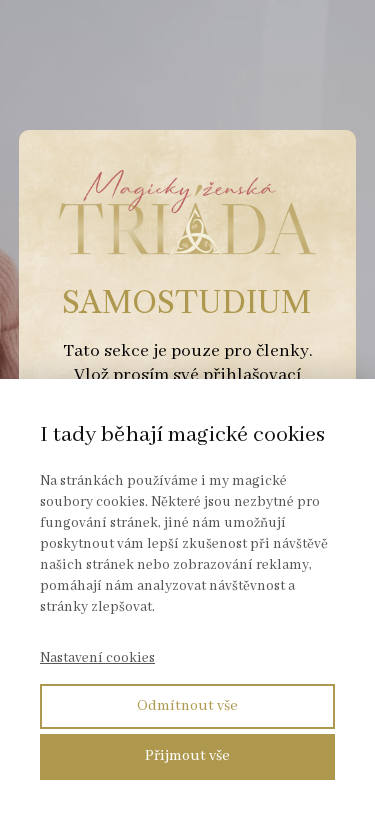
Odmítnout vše (187, 706)
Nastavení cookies (97, 658)
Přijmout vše (187, 756)
